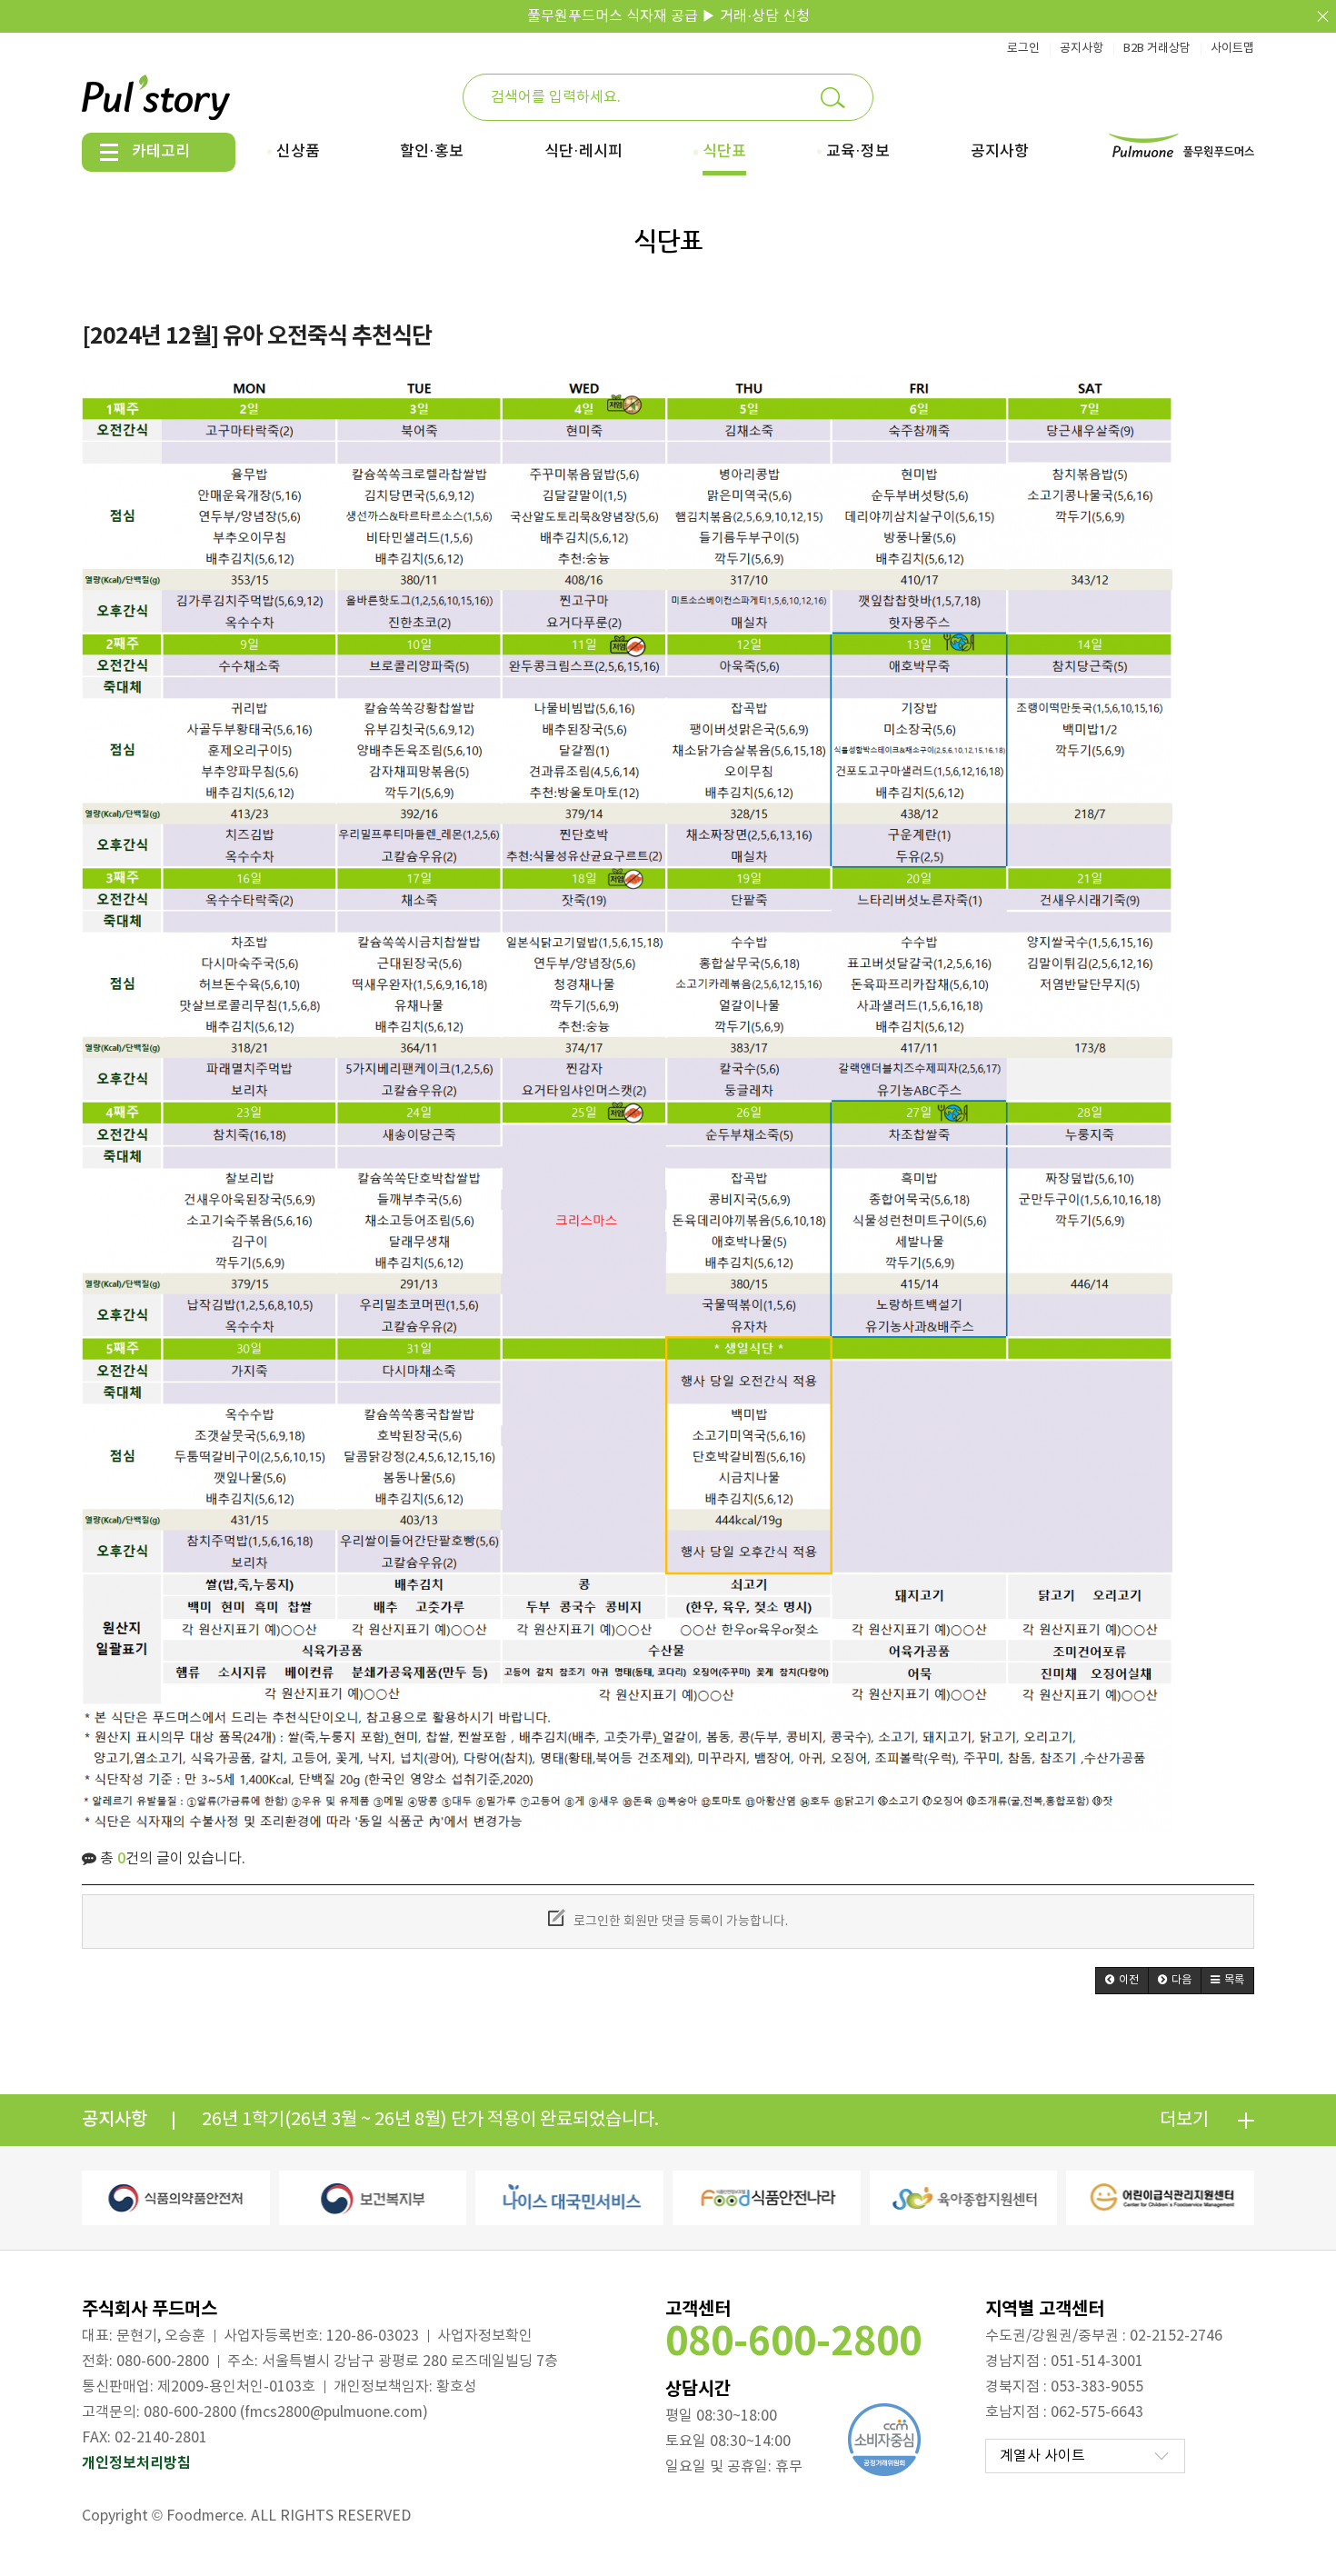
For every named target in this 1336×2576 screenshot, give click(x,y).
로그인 (1023, 49)
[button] (1122, 1981)
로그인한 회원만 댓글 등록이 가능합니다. (679, 1922)
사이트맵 (1232, 49)
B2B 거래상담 (1157, 49)
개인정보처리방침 (136, 2463)
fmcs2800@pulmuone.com (334, 2412)
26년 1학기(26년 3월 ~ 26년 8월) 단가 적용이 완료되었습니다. (430, 2120)
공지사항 (1082, 49)
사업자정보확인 (485, 2336)
